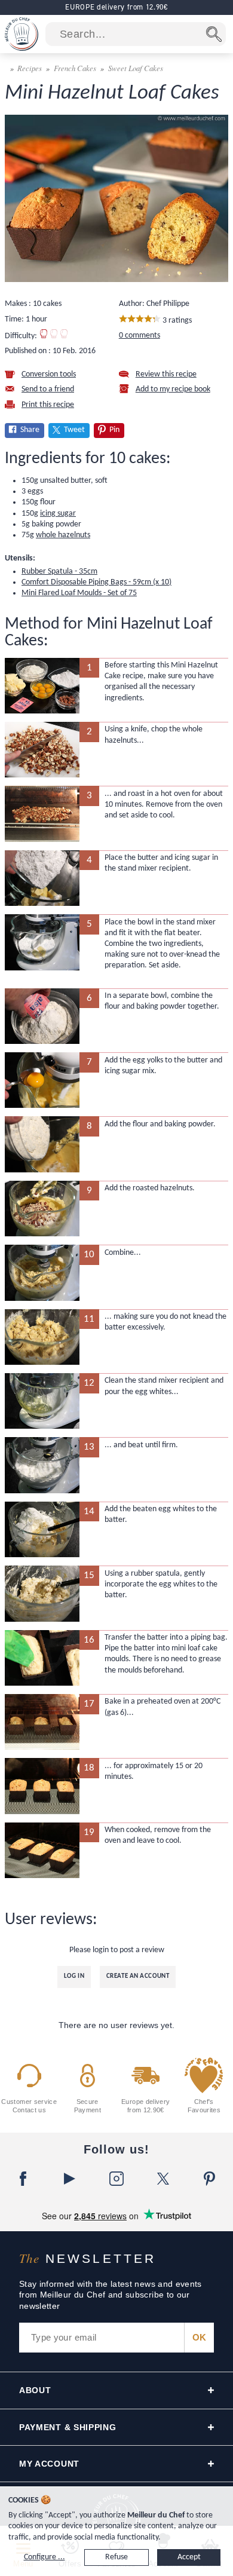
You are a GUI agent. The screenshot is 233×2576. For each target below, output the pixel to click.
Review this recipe (166, 374)
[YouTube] (70, 2179)
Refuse (116, 2557)
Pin (114, 430)
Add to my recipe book (173, 389)
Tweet (74, 430)
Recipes (30, 68)
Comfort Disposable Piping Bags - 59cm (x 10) (96, 582)
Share (30, 430)
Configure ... (45, 2557)
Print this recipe (48, 405)
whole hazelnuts (63, 535)
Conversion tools (49, 374)
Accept (189, 2557)
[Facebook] (23, 2179)
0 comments (140, 336)
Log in (74, 1976)
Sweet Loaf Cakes (136, 68)
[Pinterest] (210, 2179)
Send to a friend (48, 389)
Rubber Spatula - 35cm (59, 572)
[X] (163, 2179)
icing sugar (58, 514)
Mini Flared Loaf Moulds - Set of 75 (79, 593)
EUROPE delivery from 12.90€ (116, 7)
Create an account (138, 1976)
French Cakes (75, 68)
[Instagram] (116, 2179)
